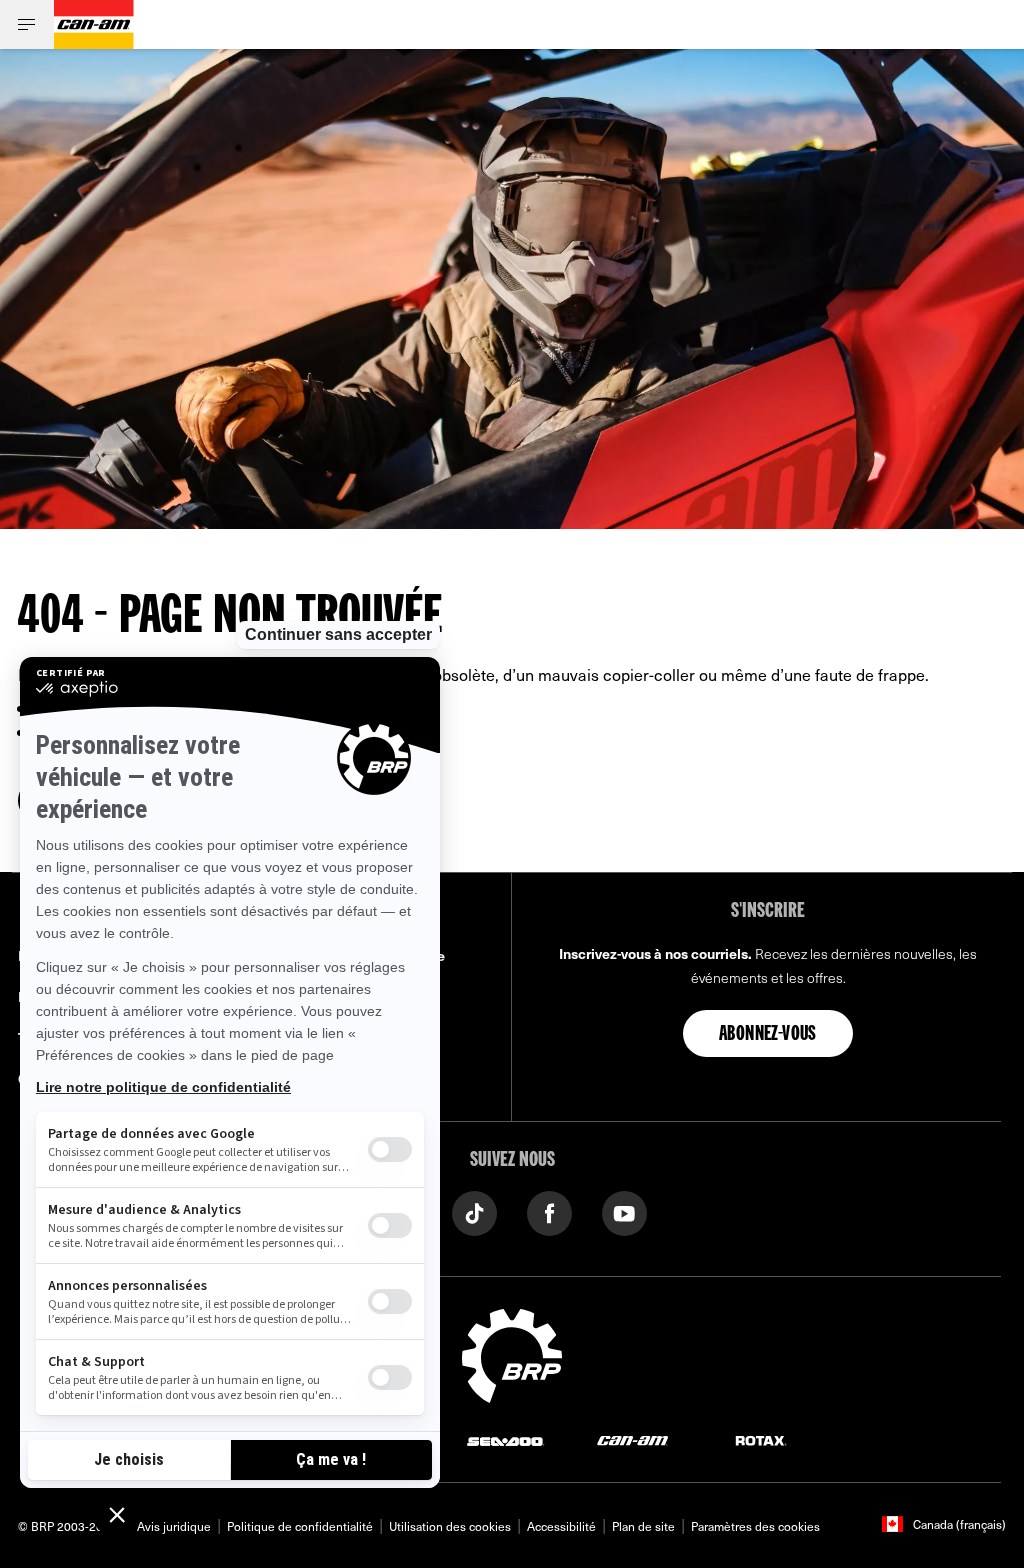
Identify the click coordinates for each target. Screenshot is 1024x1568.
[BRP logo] (512, 1353)
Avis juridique (174, 1526)
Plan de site (643, 1526)
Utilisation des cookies (450, 1526)
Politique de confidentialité (300, 1526)
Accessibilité (561, 1526)
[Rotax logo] (761, 1439)
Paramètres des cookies (755, 1526)
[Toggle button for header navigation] (27, 24)
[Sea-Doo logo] (505, 1439)
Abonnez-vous (768, 1035)
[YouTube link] (624, 1211)
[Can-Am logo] (94, 24)
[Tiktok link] (474, 1211)
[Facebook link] (549, 1211)
